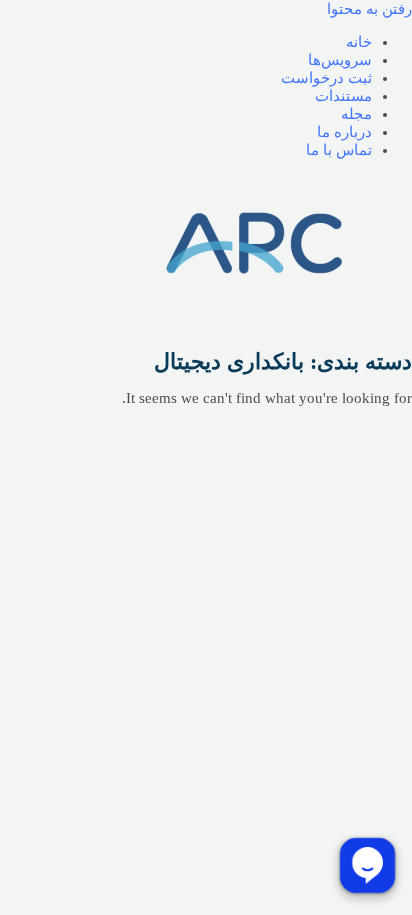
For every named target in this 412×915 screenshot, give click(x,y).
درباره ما (344, 132)
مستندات (343, 96)
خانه (359, 42)
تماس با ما (339, 150)
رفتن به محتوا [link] (369, 9)
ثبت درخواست (326, 78)
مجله (356, 114)
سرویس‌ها (340, 60)
